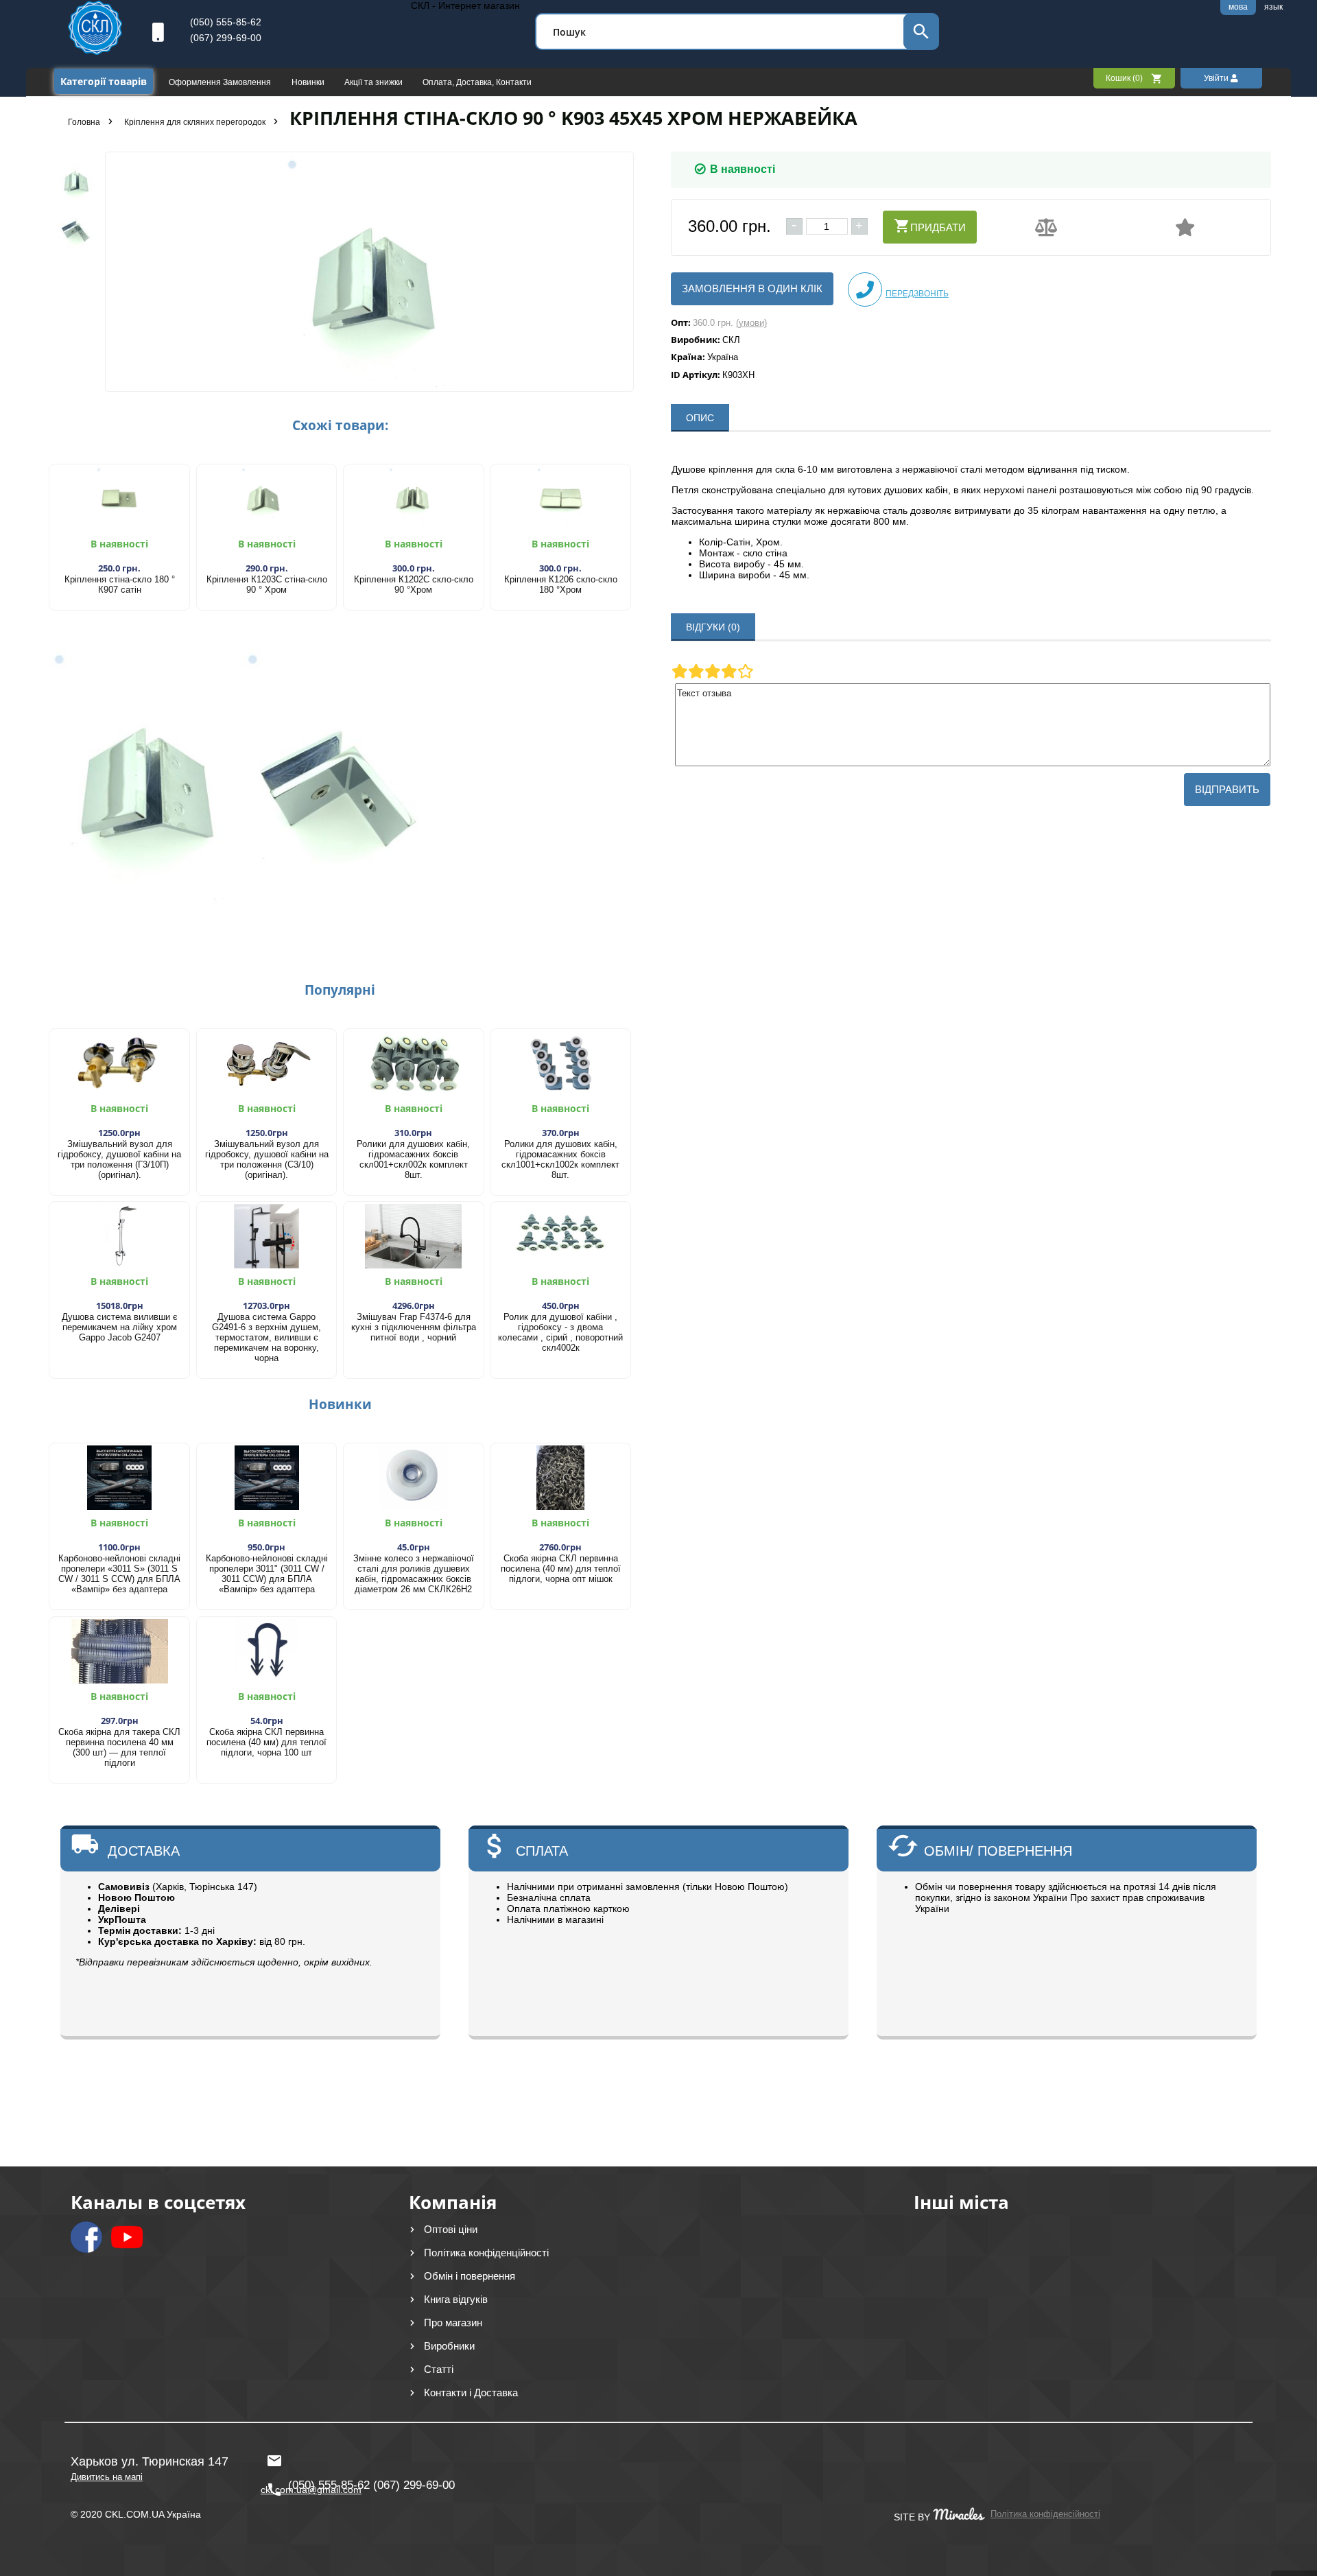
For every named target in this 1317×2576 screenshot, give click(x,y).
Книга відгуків (456, 2299)
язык (1273, 7)
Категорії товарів (104, 81)
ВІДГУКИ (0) (713, 627)
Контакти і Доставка (471, 2392)
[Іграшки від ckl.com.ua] (95, 51)
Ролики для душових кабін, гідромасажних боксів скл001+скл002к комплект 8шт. (413, 1159)
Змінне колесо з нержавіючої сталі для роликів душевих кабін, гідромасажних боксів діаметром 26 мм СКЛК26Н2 (414, 1574)
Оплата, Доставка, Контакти (477, 82)
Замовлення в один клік (752, 288)
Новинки (309, 82)
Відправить (1227, 789)
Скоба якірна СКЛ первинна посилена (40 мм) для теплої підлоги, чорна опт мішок (561, 1569)
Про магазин (453, 2323)
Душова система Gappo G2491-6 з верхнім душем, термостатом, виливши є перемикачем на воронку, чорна (266, 1337)
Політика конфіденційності (486, 2253)
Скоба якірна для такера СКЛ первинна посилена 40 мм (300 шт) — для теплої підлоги (119, 1747)
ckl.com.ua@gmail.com (308, 2455)
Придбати (938, 227)
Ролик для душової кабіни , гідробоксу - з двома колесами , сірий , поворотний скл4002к (560, 1332)
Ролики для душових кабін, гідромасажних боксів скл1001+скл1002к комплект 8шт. (560, 1159)
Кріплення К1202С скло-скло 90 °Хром (414, 584)
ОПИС (700, 418)
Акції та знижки (375, 82)
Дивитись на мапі (107, 2477)
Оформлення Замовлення (221, 82)
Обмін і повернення (470, 2276)
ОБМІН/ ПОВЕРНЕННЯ (998, 1851)
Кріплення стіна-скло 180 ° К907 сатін (120, 584)
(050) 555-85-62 (226, 22)
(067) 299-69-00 (226, 38)
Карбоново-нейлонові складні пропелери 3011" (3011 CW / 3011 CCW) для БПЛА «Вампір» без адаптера (267, 1574)
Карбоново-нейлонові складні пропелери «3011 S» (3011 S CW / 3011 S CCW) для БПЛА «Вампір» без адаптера (119, 1574)
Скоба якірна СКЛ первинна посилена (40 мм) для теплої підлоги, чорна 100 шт (266, 1742)
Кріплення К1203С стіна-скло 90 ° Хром (267, 584)
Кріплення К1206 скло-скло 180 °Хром (561, 584)
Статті (439, 2369)
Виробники (449, 2346)
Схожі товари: (340, 425)
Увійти (1217, 78)
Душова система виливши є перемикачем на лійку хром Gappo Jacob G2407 (120, 1327)
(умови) (751, 323)
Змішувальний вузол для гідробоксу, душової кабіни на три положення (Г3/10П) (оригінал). (119, 1159)
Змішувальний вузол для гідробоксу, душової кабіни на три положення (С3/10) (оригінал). (267, 1159)
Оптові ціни (451, 2229)
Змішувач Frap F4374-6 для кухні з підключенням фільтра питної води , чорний (414, 1327)
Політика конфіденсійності (1045, 2514)
